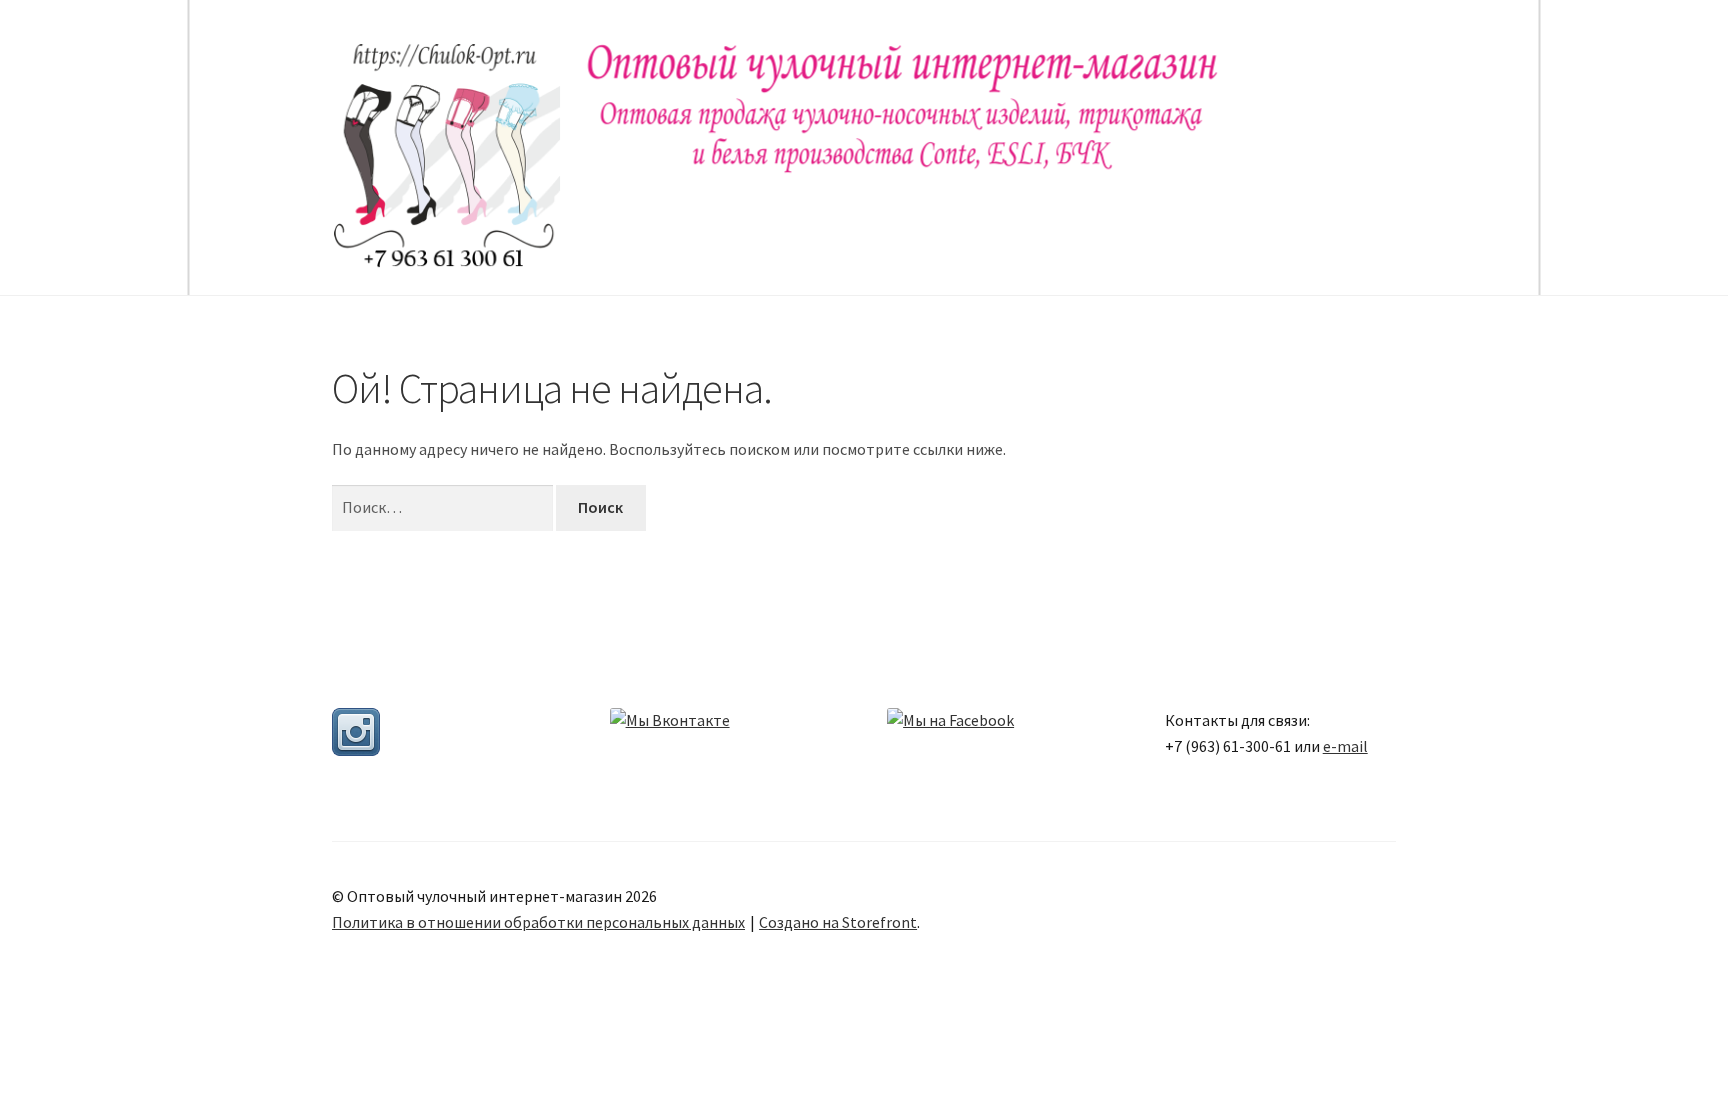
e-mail (1345, 746)
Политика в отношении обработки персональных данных (538, 922)
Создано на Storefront (838, 922)
